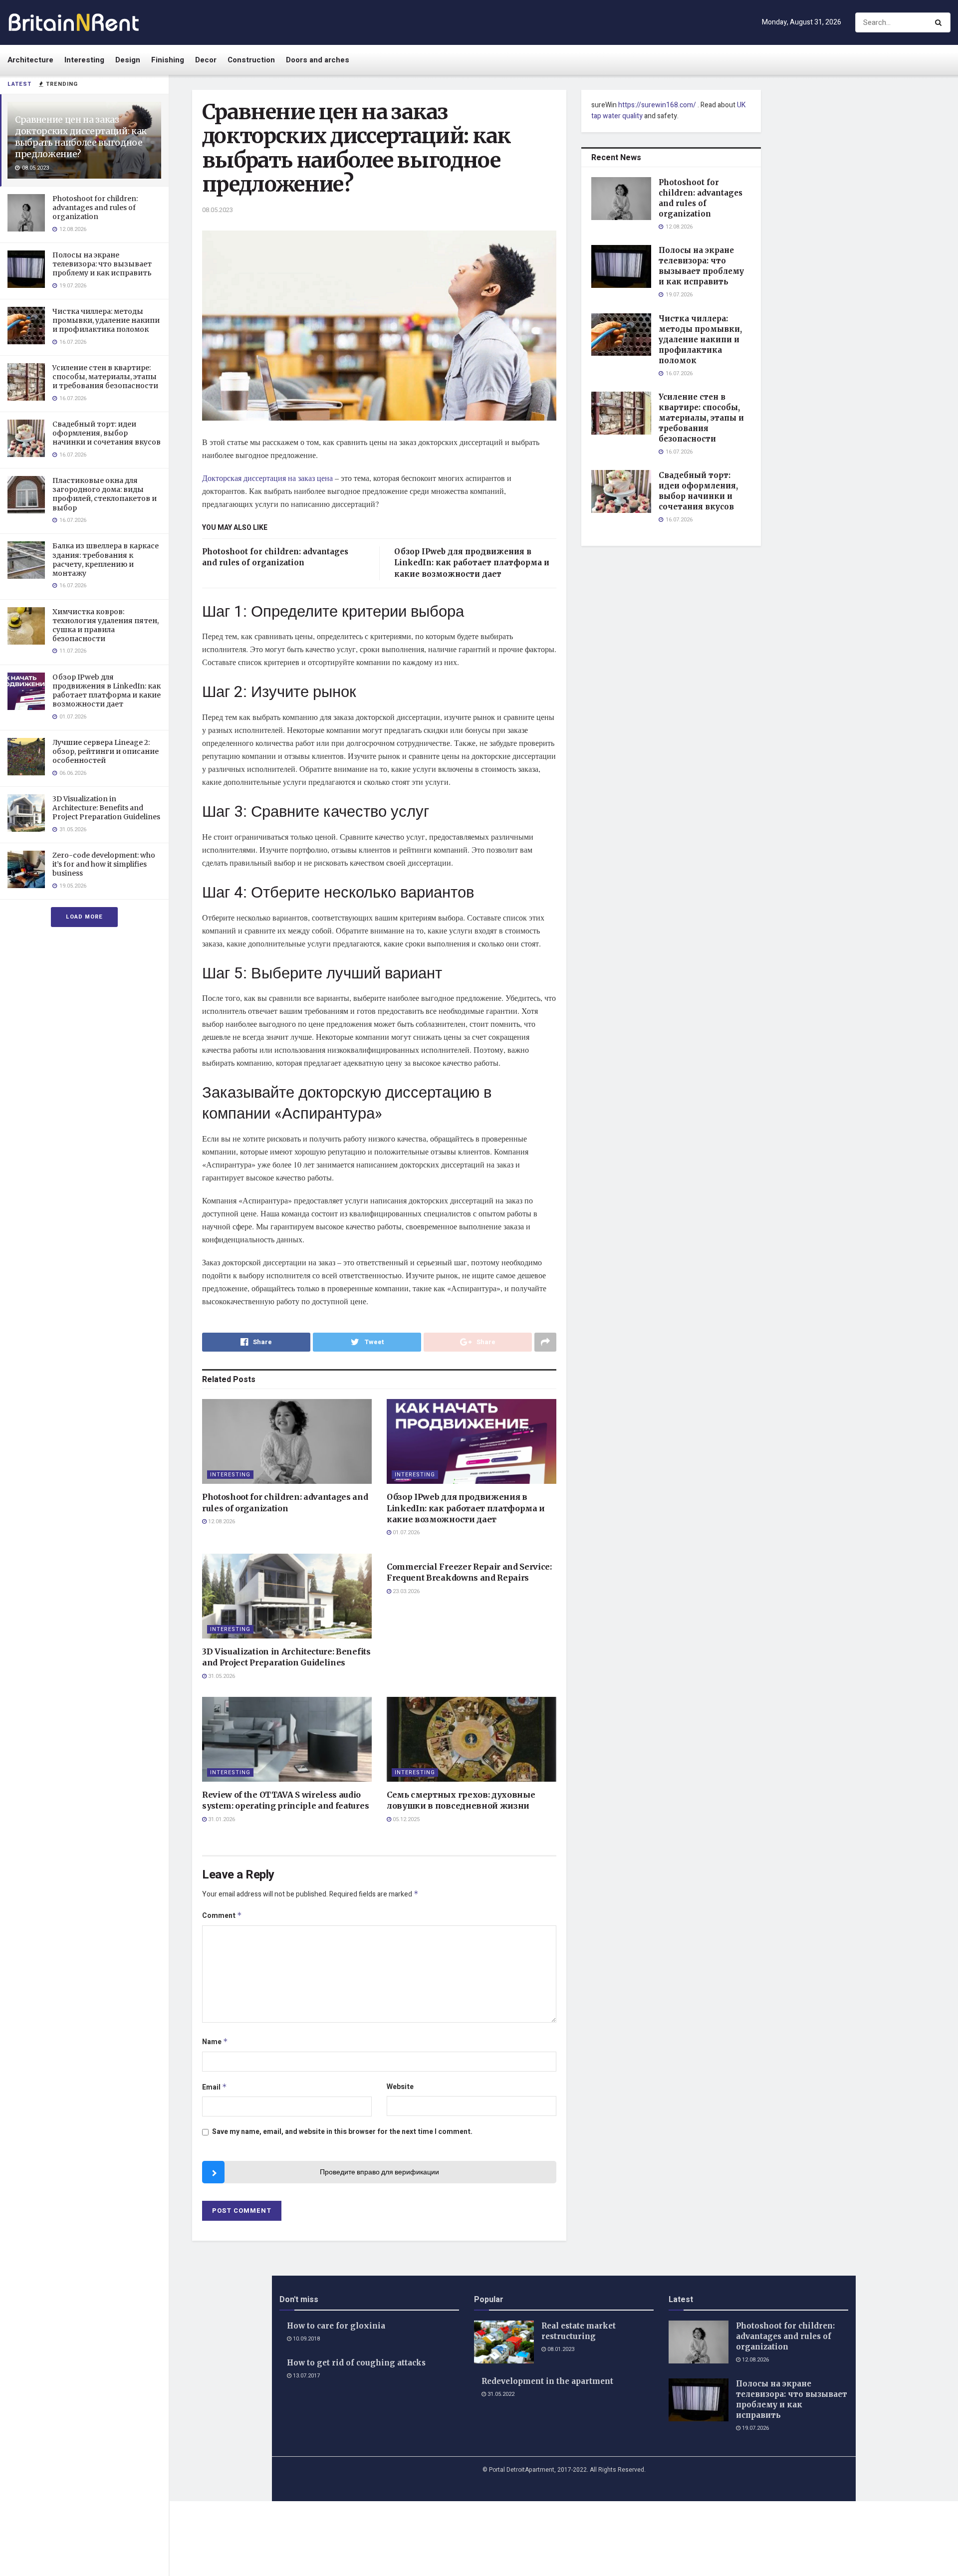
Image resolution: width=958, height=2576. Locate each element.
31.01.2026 (221, 1819)
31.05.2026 (221, 1676)
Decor (206, 60)
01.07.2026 (405, 1532)
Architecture (30, 60)
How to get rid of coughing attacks (356, 2363)
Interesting (84, 60)
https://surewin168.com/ (657, 105)
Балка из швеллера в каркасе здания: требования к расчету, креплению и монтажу (106, 560)
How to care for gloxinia (336, 2326)
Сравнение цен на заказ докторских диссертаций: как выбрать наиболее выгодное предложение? (81, 137)
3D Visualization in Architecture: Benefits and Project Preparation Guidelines (106, 808)
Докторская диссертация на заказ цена (267, 478)
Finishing (168, 60)
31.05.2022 (500, 2394)
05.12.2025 (405, 1819)
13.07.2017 (306, 2376)
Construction (251, 60)
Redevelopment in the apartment (547, 2381)
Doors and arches (318, 60)
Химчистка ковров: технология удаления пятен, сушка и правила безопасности (106, 625)
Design (128, 60)
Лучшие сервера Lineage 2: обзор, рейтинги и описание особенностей (106, 751)
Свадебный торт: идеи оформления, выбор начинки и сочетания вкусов (107, 433)
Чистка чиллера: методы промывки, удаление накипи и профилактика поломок (106, 320)
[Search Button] (940, 22)
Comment (222, 1916)
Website (400, 2087)
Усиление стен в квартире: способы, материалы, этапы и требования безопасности (105, 377)
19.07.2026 (755, 2428)
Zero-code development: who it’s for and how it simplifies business (104, 864)
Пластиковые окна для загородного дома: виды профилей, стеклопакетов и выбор (105, 494)
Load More (84, 917)
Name (215, 2042)
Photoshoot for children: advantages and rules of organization (95, 208)
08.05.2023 (218, 210)
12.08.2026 (221, 1522)
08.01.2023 (560, 2349)
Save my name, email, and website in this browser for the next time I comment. (342, 2132)
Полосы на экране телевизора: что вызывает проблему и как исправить (102, 264)
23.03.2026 (405, 1591)
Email (215, 2087)
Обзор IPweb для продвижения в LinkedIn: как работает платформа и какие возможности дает (107, 691)
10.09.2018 (306, 2339)
